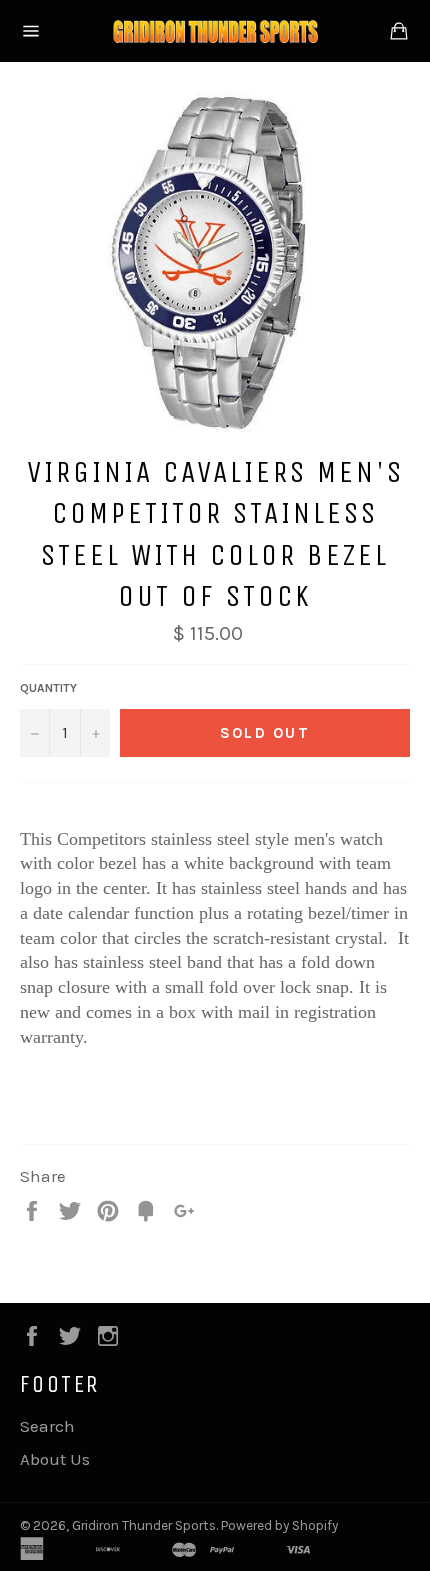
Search (47, 1426)
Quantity (48, 688)
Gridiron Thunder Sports (144, 1525)
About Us (55, 1459)
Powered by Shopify (279, 1525)
